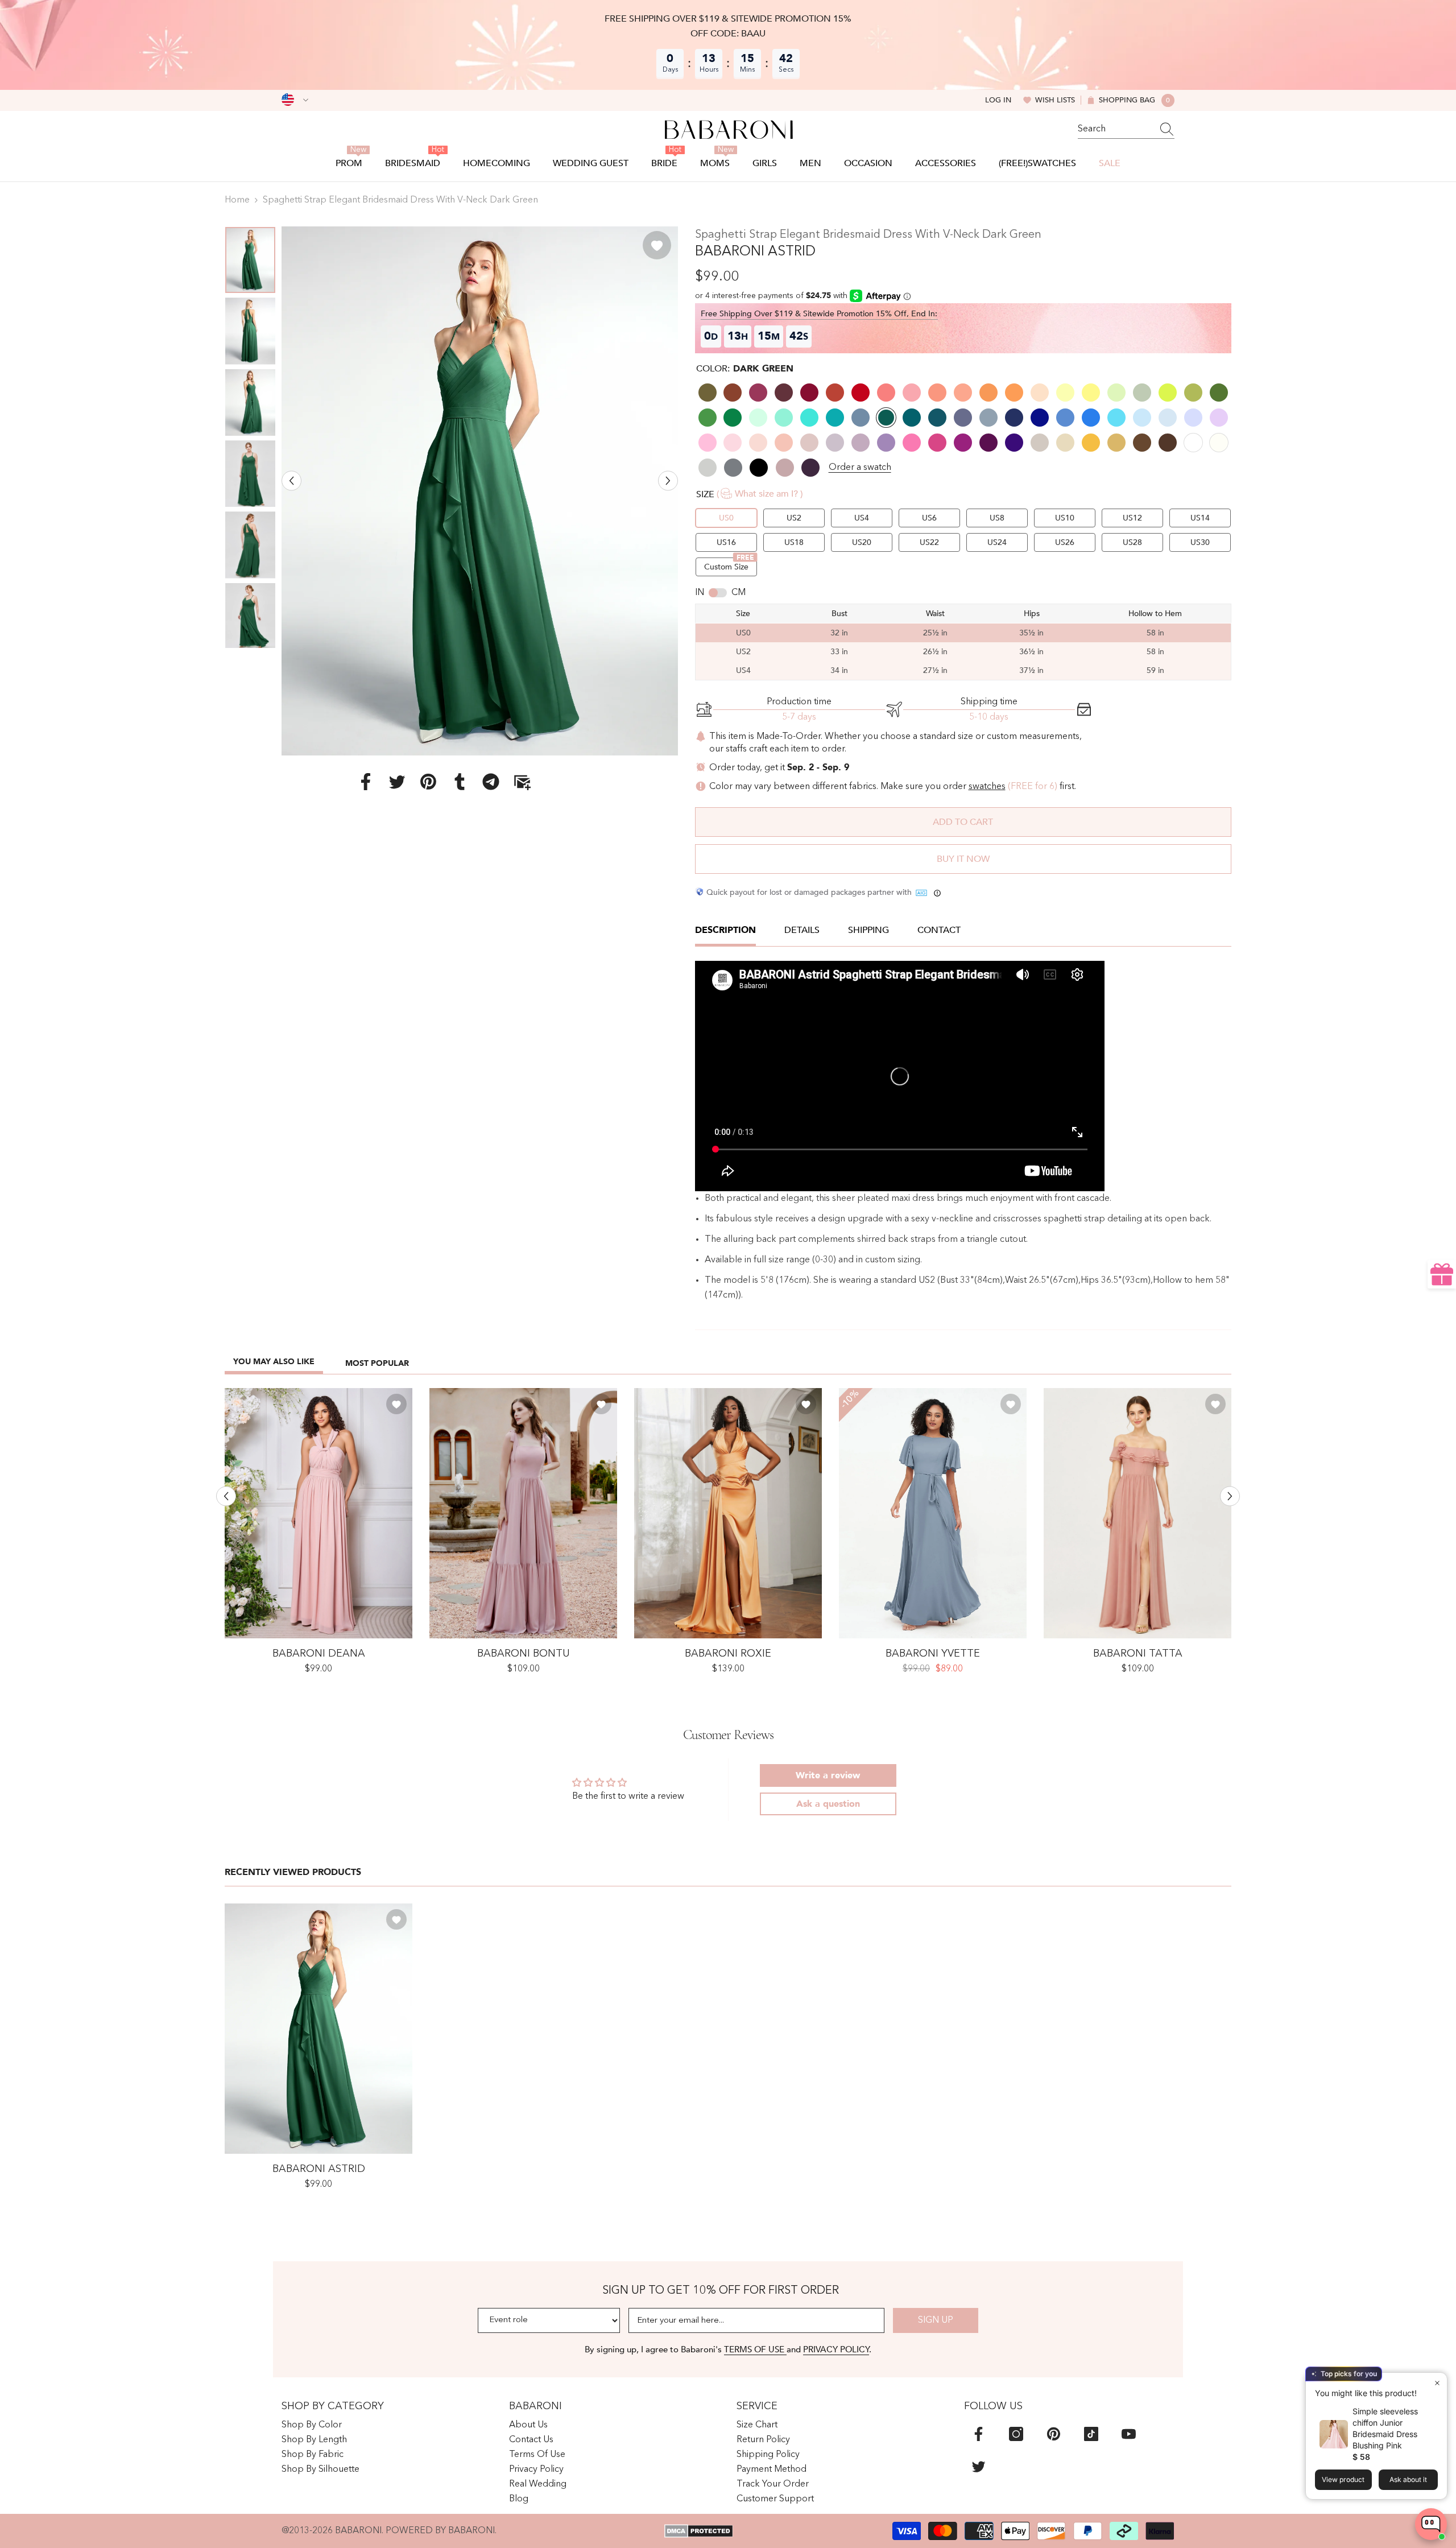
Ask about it (1408, 2479)
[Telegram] (491, 781)
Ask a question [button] (828, 1804)
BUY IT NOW (963, 859)
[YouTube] (1129, 2434)
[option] (480, 491)
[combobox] (1115, 129)
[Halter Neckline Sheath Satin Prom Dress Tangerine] (728, 1513)
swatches (987, 787)
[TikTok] (1091, 2434)
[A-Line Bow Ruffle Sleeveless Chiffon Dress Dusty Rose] (523, 1513)
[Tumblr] (460, 781)
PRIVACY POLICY (836, 2349)
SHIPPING (868, 930)
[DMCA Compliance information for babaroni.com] (699, 2531)
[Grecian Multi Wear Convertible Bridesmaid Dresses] (318, 1513)
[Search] (1126, 129)
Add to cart (963, 822)
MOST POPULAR (377, 1363)
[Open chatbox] (1431, 2524)
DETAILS (802, 930)
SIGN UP (936, 2320)
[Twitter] (397, 781)
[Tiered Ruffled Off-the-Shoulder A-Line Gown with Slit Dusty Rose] (1137, 1513)
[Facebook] (366, 781)
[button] (291, 480)
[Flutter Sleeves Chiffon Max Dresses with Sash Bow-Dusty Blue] (933, 1513)
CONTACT (939, 930)
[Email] (522, 781)
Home (237, 200)
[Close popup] (1437, 2383)
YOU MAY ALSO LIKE (274, 1362)
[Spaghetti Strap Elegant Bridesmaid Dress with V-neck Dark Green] (318, 2029)
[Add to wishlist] (657, 245)
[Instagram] (1016, 2434)
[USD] (295, 100)
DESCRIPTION (725, 930)
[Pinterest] (428, 781)
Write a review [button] (828, 1775)
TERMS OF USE (755, 2349)
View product (1343, 2479)
